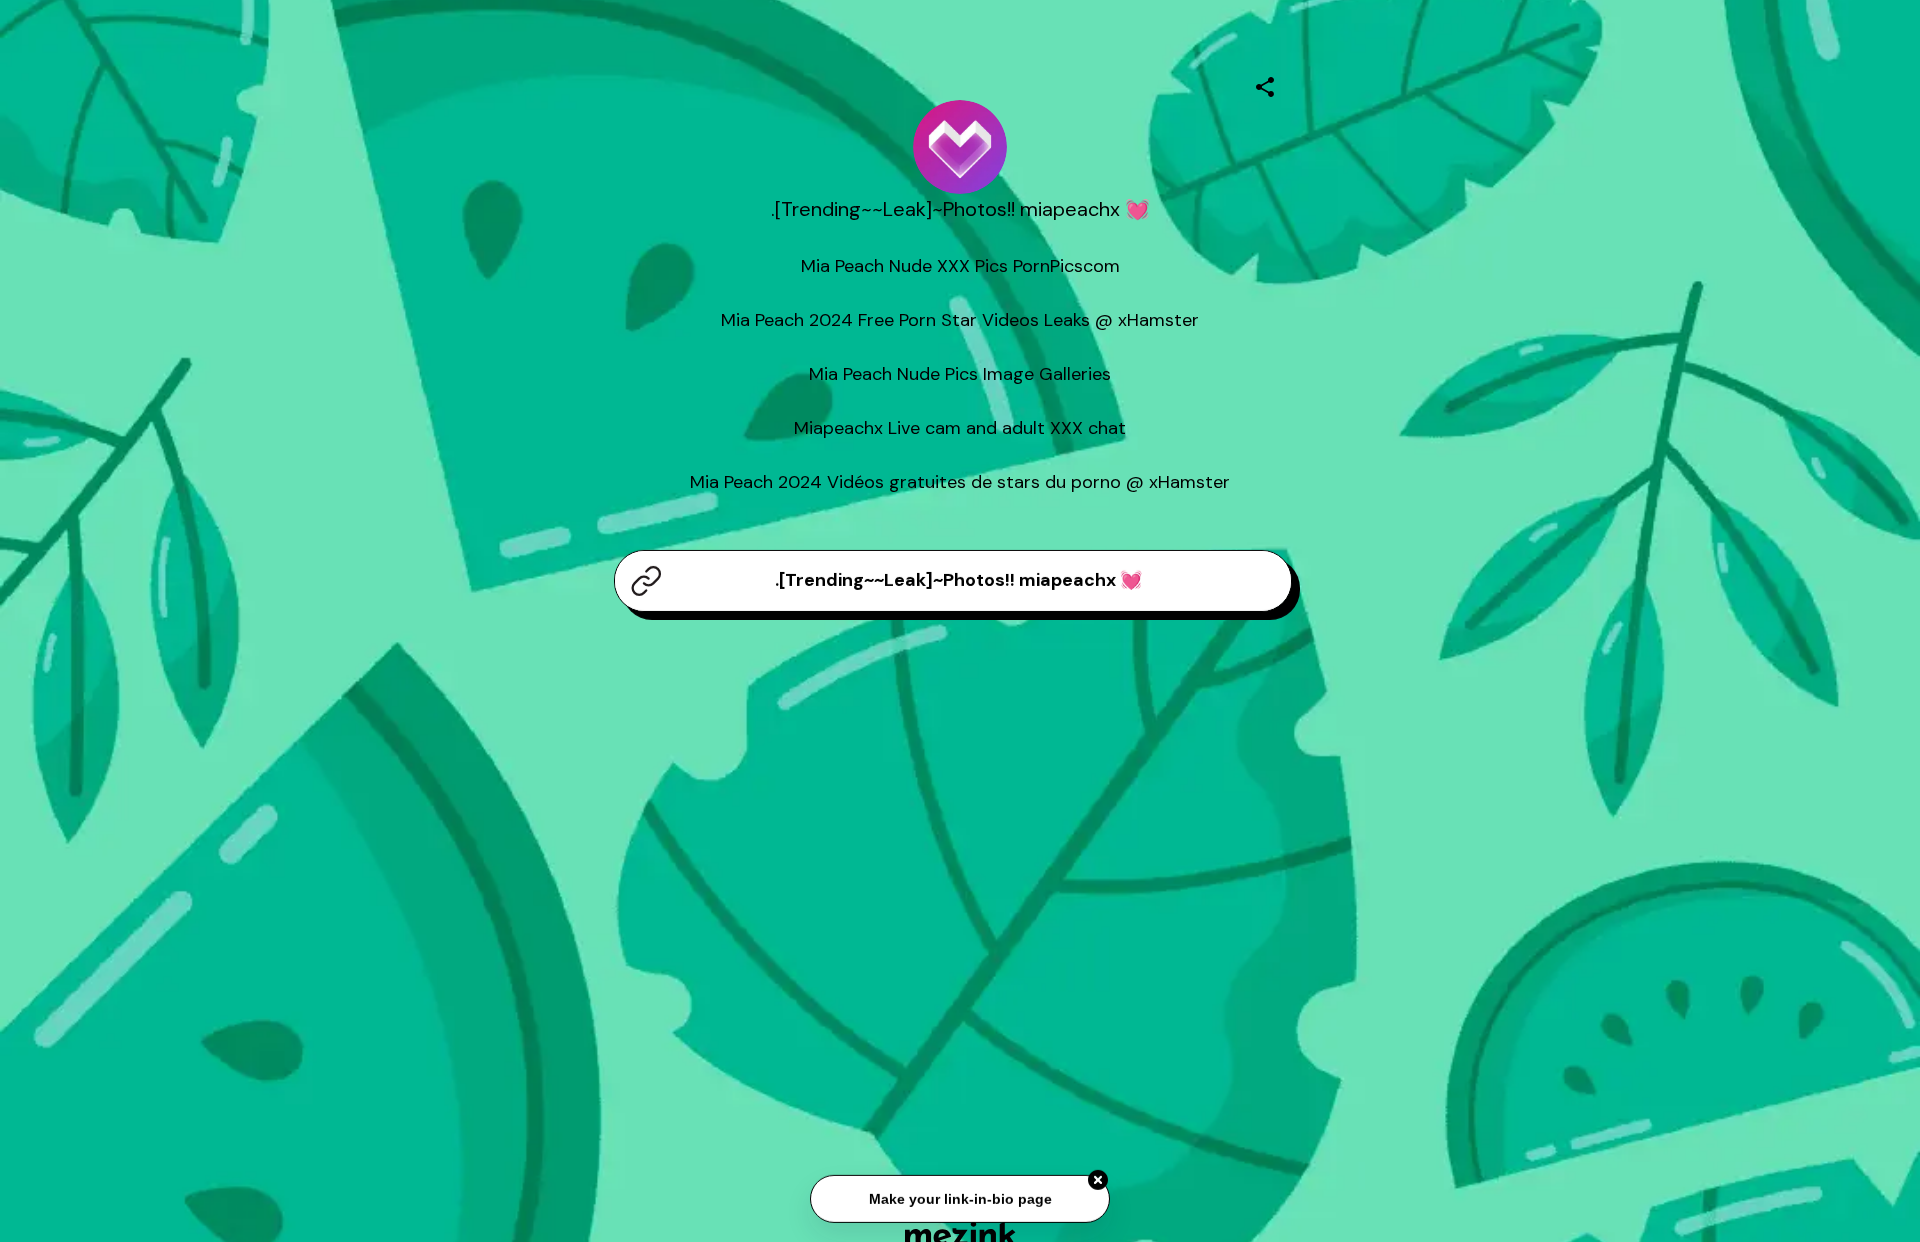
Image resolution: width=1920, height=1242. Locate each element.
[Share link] (1265, 84)
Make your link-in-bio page (959, 1197)
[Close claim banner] (1098, 1178)
